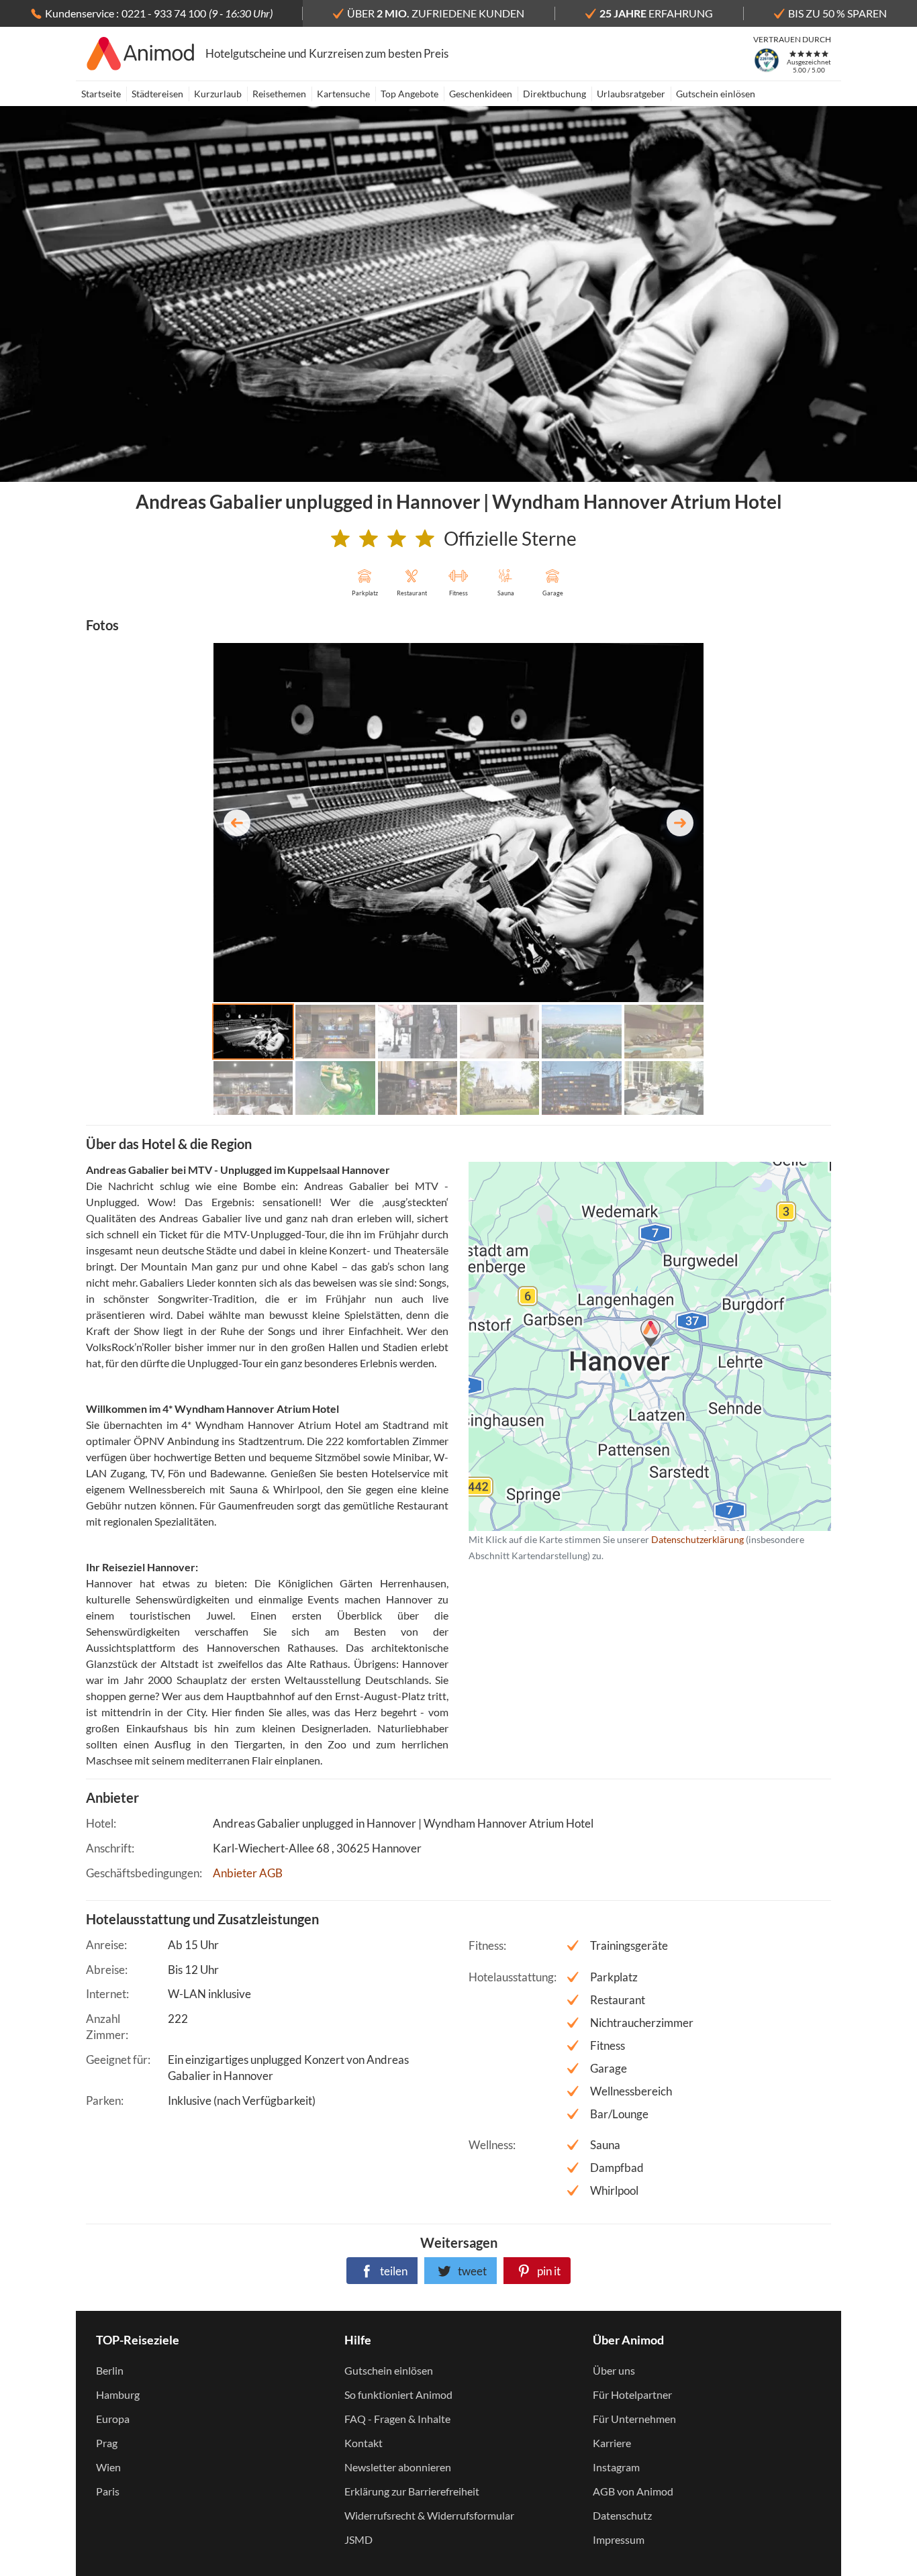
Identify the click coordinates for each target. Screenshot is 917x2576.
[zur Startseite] (141, 54)
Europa (113, 2419)
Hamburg (118, 2394)
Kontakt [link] (364, 2443)
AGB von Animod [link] (633, 2491)
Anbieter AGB (248, 1873)
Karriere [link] (612, 2443)
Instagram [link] (616, 2467)
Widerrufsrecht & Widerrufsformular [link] (429, 2515)
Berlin (110, 2370)
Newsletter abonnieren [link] (398, 2467)
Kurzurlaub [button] (218, 94)
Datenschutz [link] (622, 2515)
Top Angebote (409, 94)
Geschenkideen (481, 94)
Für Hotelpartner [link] (632, 2394)
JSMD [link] (358, 2539)
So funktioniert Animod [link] (398, 2394)
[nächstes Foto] (680, 823)
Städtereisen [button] (157, 94)
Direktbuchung (554, 94)
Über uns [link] (614, 2370)
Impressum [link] (619, 2539)
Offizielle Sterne (510, 538)
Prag (107, 2443)
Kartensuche (343, 94)
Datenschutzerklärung (628, 1346)
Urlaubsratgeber (631, 94)
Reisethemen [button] (279, 94)
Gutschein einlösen (716, 94)
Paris (108, 2491)
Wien (108, 2467)
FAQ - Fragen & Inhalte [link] (397, 2419)
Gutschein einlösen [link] (389, 2370)
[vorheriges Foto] (237, 823)
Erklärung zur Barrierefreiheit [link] (412, 2491)
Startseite (101, 94)
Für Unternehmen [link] (634, 2419)
